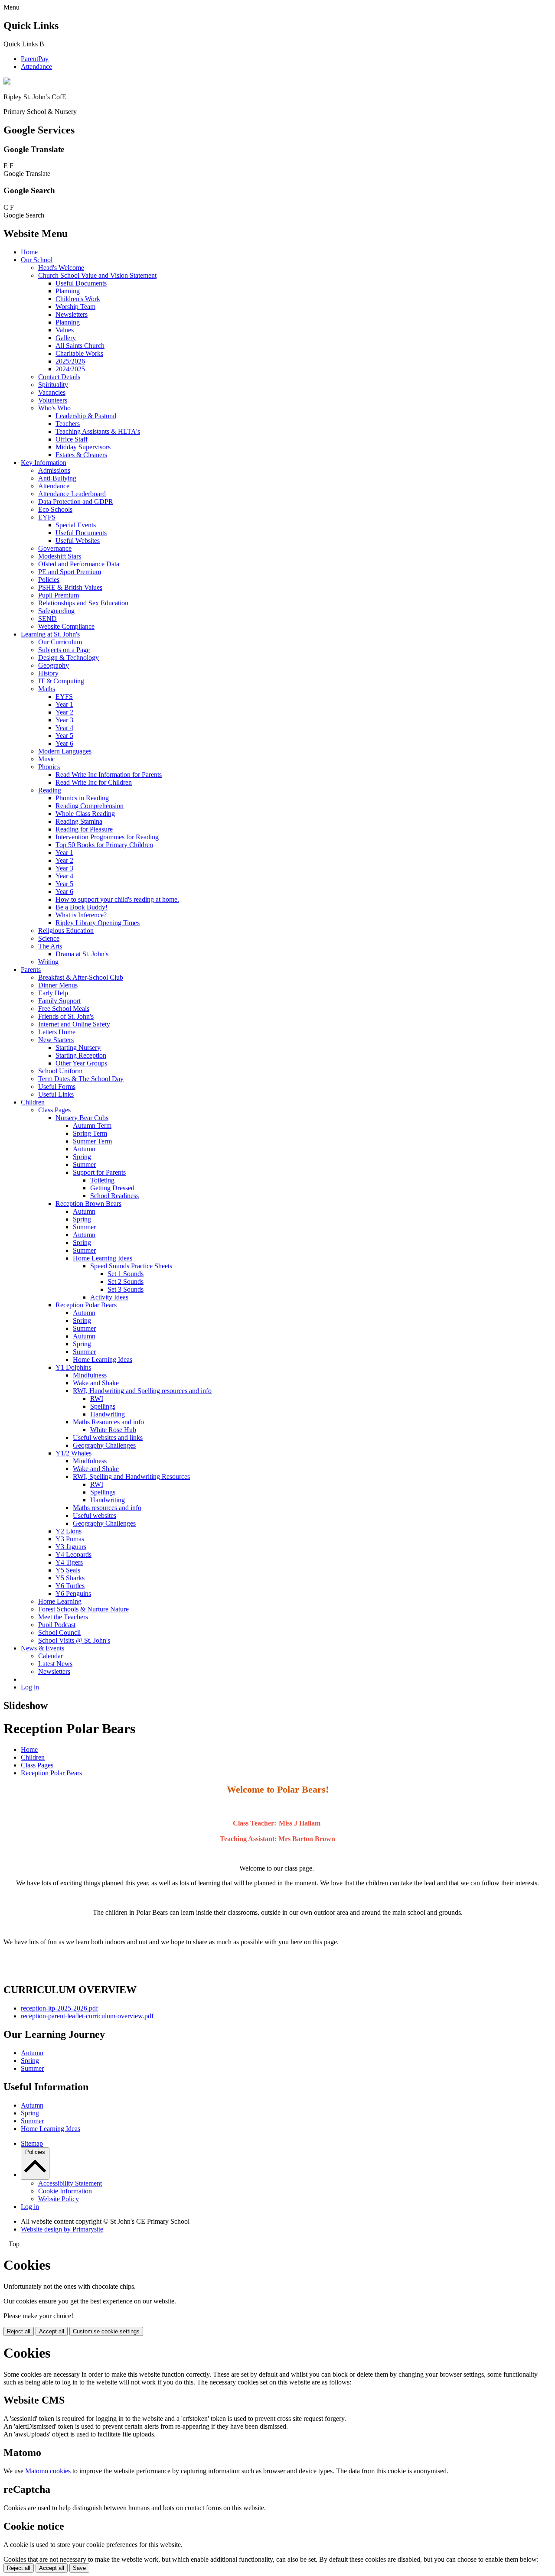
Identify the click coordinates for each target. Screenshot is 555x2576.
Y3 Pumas (70, 1539)
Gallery (66, 338)
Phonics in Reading (82, 798)
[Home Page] (7, 82)
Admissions (54, 470)
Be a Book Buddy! (82, 907)
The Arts (50, 946)
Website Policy (59, 2199)
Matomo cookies (48, 2471)
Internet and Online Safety (74, 1024)
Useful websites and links (108, 1437)
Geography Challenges (104, 1445)
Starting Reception (81, 1055)
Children (33, 1102)
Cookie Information (65, 2191)
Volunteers (53, 400)
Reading (50, 790)
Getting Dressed (112, 1188)
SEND (47, 619)
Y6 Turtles (70, 1586)
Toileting (102, 1180)
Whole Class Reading (85, 814)
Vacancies (52, 392)
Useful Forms (57, 1087)
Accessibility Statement (70, 2183)
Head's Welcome (61, 268)
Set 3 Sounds (126, 1289)
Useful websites (95, 1515)
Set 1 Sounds (126, 1274)
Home (29, 252)
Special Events (76, 525)
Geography (54, 665)
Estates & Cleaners (81, 455)
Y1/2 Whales (73, 1453)
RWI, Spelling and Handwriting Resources (131, 1476)
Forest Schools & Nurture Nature (83, 1609)
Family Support (59, 1001)
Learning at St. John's (50, 634)
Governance (55, 548)
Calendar (51, 1656)
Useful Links (56, 1094)
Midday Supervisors (83, 447)
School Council (59, 1632)
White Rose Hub (113, 1430)
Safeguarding (56, 611)
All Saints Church (80, 346)
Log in (30, 1687)
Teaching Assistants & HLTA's (98, 431)
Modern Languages (65, 751)
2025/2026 (70, 361)
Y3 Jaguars (71, 1547)
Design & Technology (69, 658)
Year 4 (64, 728)
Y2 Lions (69, 1531)
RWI (97, 1398)
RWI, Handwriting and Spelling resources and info (142, 1391)
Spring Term (90, 1133)
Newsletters (72, 314)
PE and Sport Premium (70, 572)
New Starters (56, 1040)
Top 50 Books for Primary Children (104, 845)
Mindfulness (90, 1375)
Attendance (36, 67)
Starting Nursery (78, 1048)
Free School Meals (64, 1009)
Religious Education (66, 931)
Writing (48, 962)
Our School (37, 260)
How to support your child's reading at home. (117, 899)
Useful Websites (78, 541)
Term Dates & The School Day (81, 1079)
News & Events (42, 1648)
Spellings (103, 1406)
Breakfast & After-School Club (81, 977)
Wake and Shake (96, 1383)
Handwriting (108, 1414)
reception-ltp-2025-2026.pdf (59, 2008)
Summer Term (92, 1141)
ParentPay (35, 59)
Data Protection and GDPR (76, 502)
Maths (47, 689)
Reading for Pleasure (84, 829)
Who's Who (54, 408)
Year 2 (64, 712)
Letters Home (57, 1032)
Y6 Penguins (73, 1593)
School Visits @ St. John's (74, 1640)
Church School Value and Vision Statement (97, 275)
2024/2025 (70, 369)
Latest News (55, 1664)
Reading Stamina (79, 821)
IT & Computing (61, 681)
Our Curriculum (60, 642)
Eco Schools (55, 509)
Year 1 (64, 704)
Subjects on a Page (64, 650)
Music (47, 759)
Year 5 (64, 736)
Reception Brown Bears (88, 1204)
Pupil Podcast (57, 1625)
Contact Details (59, 377)
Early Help (53, 993)
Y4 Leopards (73, 1554)
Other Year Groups (81, 1063)
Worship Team (75, 307)
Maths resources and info (107, 1508)
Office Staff (72, 439)
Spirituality (53, 385)
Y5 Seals (68, 1570)
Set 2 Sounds (126, 1282)
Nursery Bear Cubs (82, 1118)
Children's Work (78, 299)
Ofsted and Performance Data (79, 564)
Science (49, 938)
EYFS (47, 517)
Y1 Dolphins (73, 1367)
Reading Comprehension (90, 806)
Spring (82, 1157)
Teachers (68, 424)
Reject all (19, 2331)
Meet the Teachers (63, 1617)
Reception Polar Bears (86, 1305)
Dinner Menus (58, 985)
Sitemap (32, 2143)
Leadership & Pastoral (86, 416)
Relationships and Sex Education (83, 603)
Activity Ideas (109, 1297)
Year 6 (64, 743)
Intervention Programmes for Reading (107, 837)
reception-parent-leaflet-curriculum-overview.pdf (87, 2016)
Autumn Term (92, 1126)
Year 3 (64, 720)
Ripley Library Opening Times (98, 923)
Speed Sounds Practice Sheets (131, 1266)
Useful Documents (81, 283)
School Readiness (114, 1196)
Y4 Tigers (69, 1562)
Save (79, 2568)
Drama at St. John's (82, 954)
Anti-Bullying (57, 478)
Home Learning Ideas (103, 1258)
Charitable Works (79, 353)
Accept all (52, 2331)
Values (65, 330)
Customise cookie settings (106, 2331)
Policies (49, 580)
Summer (84, 1165)
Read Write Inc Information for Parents (109, 775)
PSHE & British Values (70, 587)
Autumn (84, 1149)
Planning (68, 291)
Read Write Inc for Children (94, 782)
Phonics (49, 767)
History (48, 673)
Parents (31, 970)
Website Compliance (66, 626)
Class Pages (54, 1110)
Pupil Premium (59, 595)
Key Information (44, 463)
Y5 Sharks (70, 1578)
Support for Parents (99, 1172)
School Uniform (60, 1071)
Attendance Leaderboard (72, 494)
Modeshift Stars (60, 556)
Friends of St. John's (66, 1016)
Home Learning (60, 1601)
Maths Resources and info (108, 1422)
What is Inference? (81, 915)
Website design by (62, 2229)
